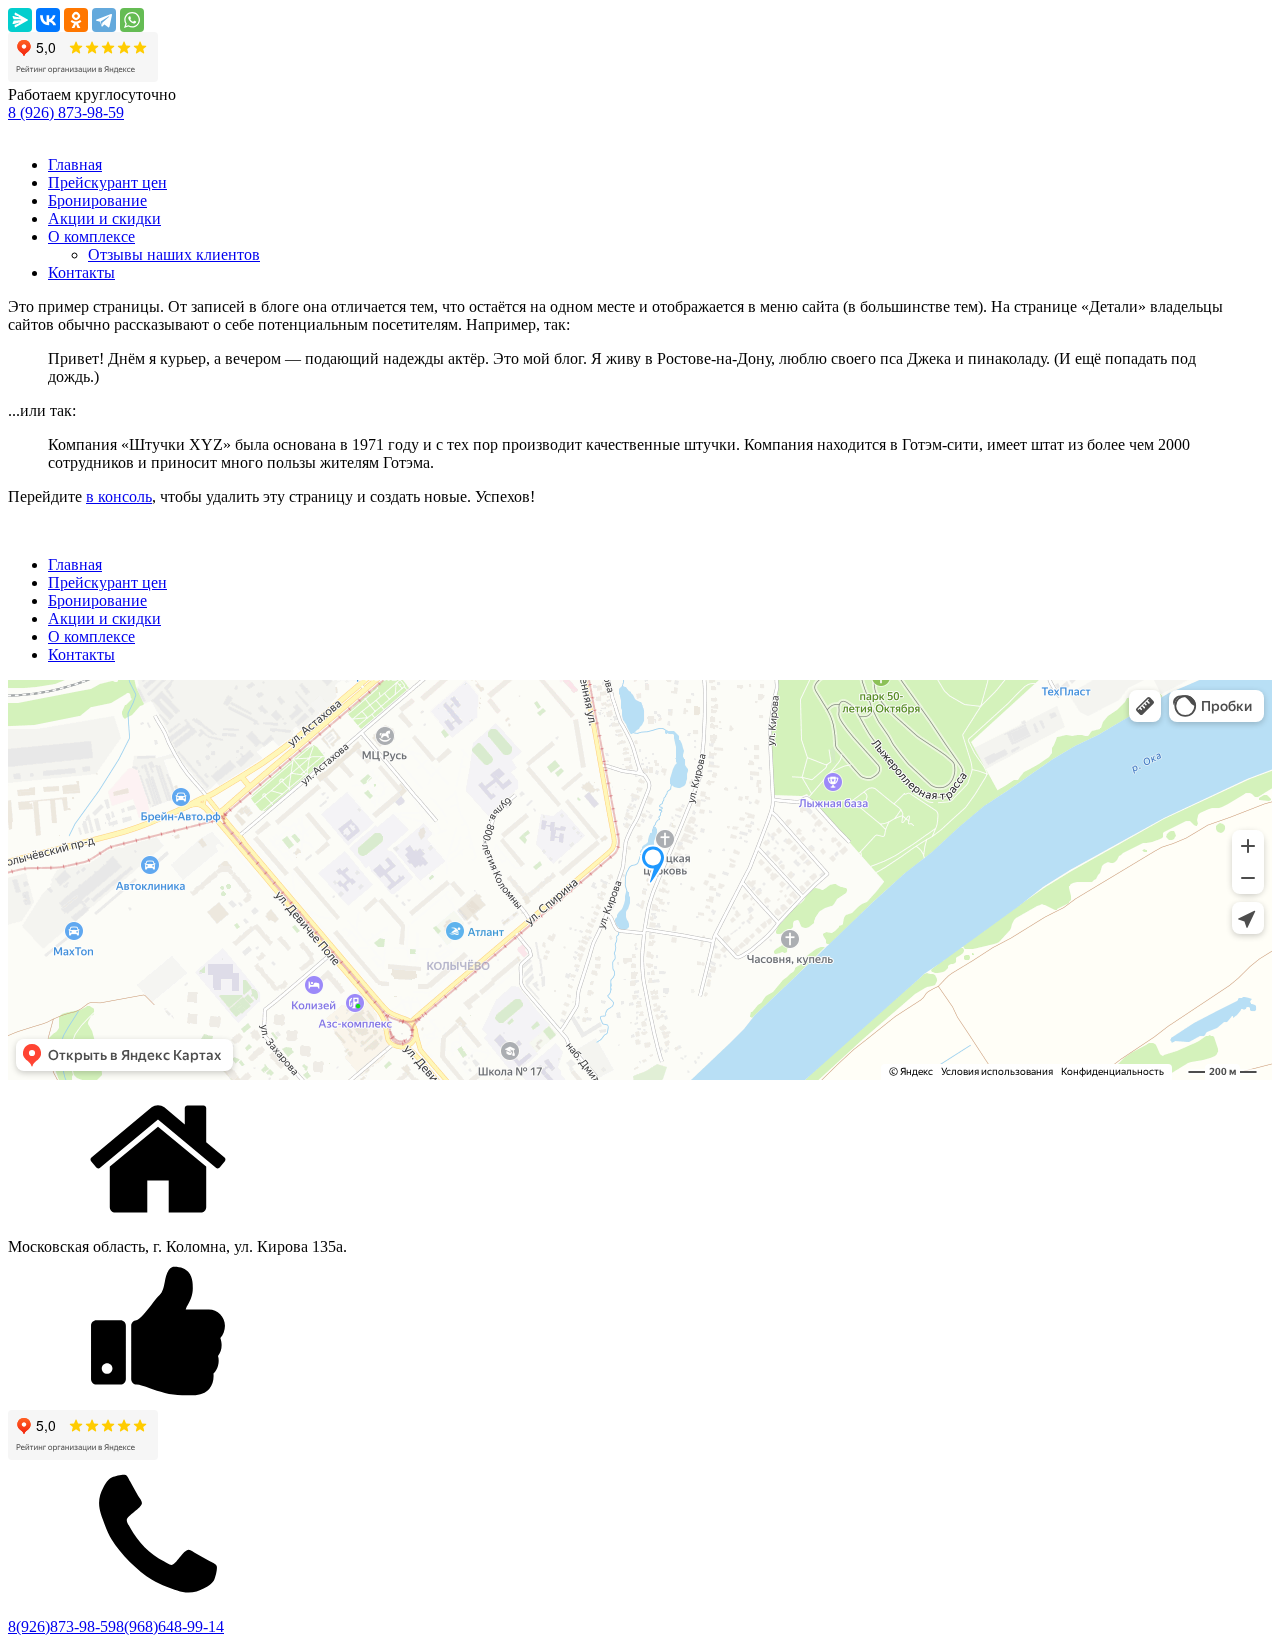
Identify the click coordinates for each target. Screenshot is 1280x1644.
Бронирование (97, 200)
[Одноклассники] (76, 20)
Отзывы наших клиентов (174, 254)
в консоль (119, 496)
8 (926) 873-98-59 (66, 112)
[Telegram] (104, 20)
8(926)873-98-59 (62, 1626)
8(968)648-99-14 (170, 1626)
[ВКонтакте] (48, 20)
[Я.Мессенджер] (20, 20)
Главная (75, 164)
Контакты (81, 272)
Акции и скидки (104, 218)
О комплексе (91, 236)
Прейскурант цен (107, 182)
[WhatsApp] (132, 20)
